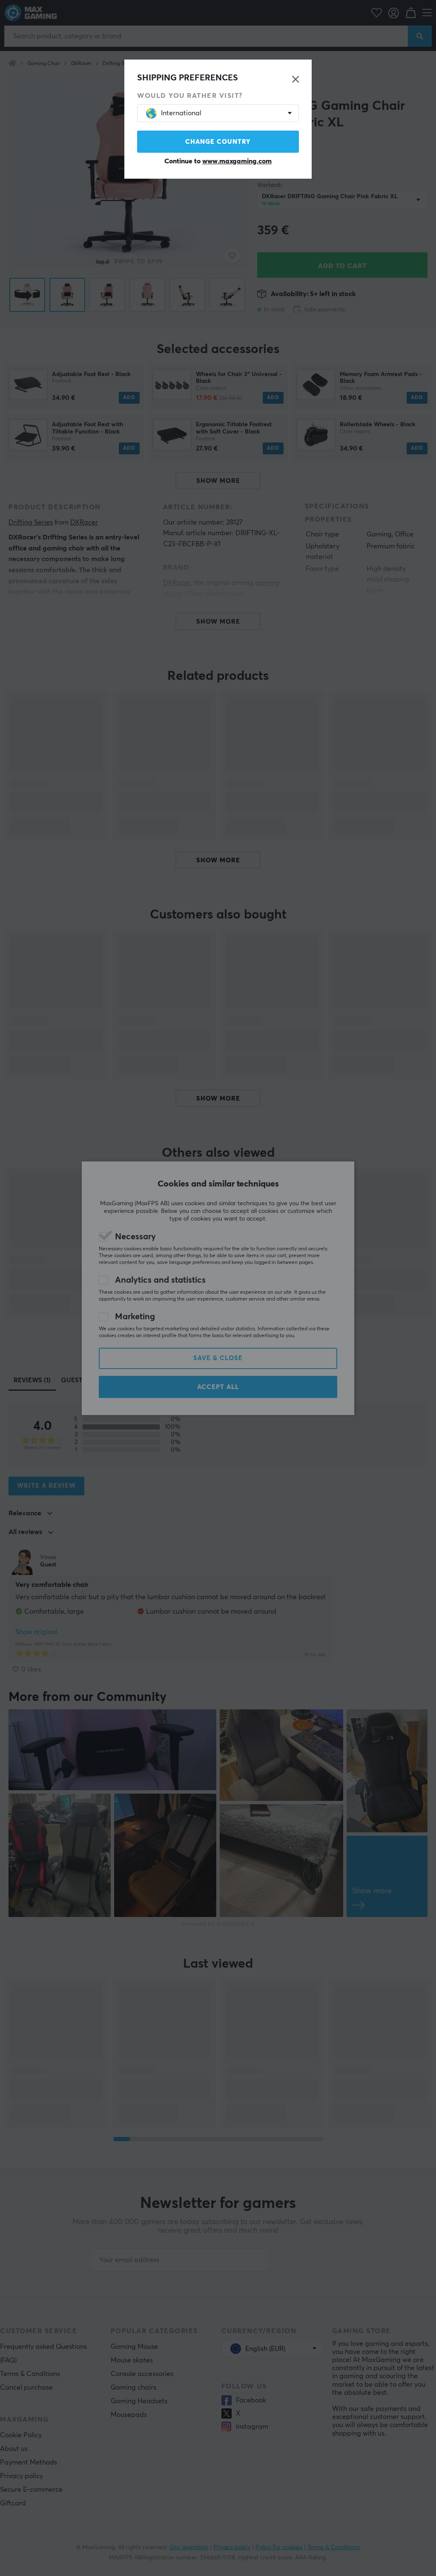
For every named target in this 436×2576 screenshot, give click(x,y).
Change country (218, 142)
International (181, 113)
